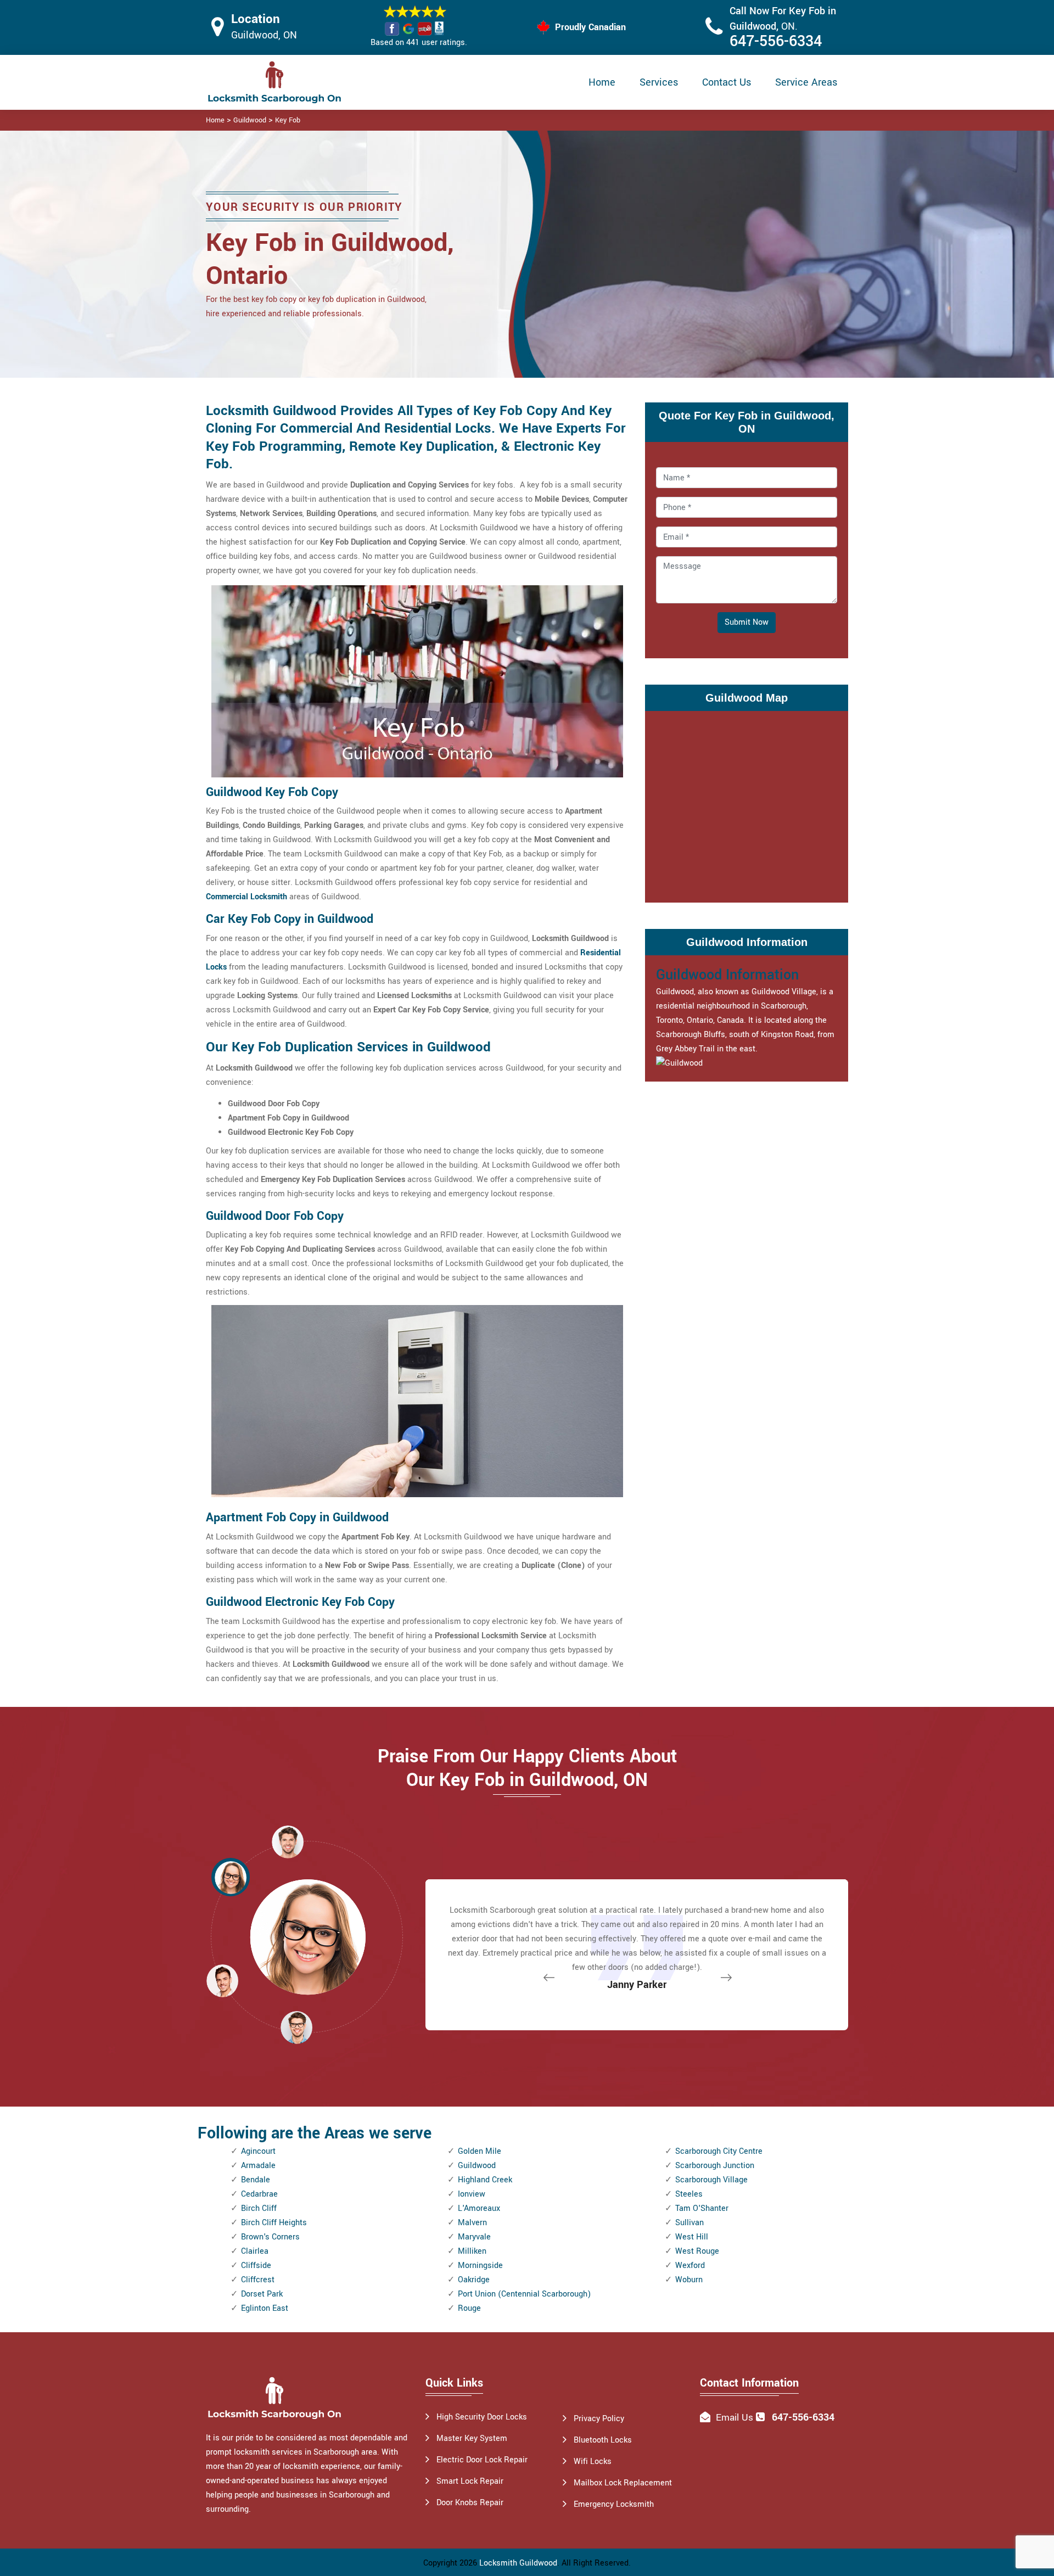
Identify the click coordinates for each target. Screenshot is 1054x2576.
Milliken (472, 2251)
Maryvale (474, 2237)
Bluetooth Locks (603, 2440)
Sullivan (689, 2223)
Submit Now (747, 622)
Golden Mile (480, 2151)
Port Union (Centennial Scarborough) (524, 2294)
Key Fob (288, 120)
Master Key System (472, 2438)
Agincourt (258, 2151)
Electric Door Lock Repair (482, 2460)
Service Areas (806, 82)
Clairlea (255, 2251)
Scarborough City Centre (719, 2151)
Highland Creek (485, 2180)
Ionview (472, 2194)
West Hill (692, 2237)
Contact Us (727, 82)
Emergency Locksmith (614, 2504)
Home (602, 82)
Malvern (472, 2223)
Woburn (689, 2280)
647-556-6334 (776, 41)
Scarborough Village (711, 2180)
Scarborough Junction (715, 2166)
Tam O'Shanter (702, 2208)
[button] (296, 2027)
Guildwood (250, 120)
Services (659, 82)
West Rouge (697, 2251)
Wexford (690, 2266)
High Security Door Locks (482, 2417)
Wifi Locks (593, 2462)
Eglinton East (265, 2308)
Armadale (258, 2166)
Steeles (689, 2194)
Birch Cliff (259, 2208)
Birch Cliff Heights (274, 2223)
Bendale (256, 2180)
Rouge (469, 2308)
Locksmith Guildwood (518, 2563)
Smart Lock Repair (470, 2481)
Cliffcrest (258, 2280)
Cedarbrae (259, 2194)
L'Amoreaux (479, 2208)
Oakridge (474, 2280)
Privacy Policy (599, 2419)
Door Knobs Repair (470, 2503)
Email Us (735, 2418)
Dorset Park (262, 2294)
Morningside (480, 2266)
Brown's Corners (270, 2237)
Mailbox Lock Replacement (623, 2483)
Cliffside (256, 2266)
